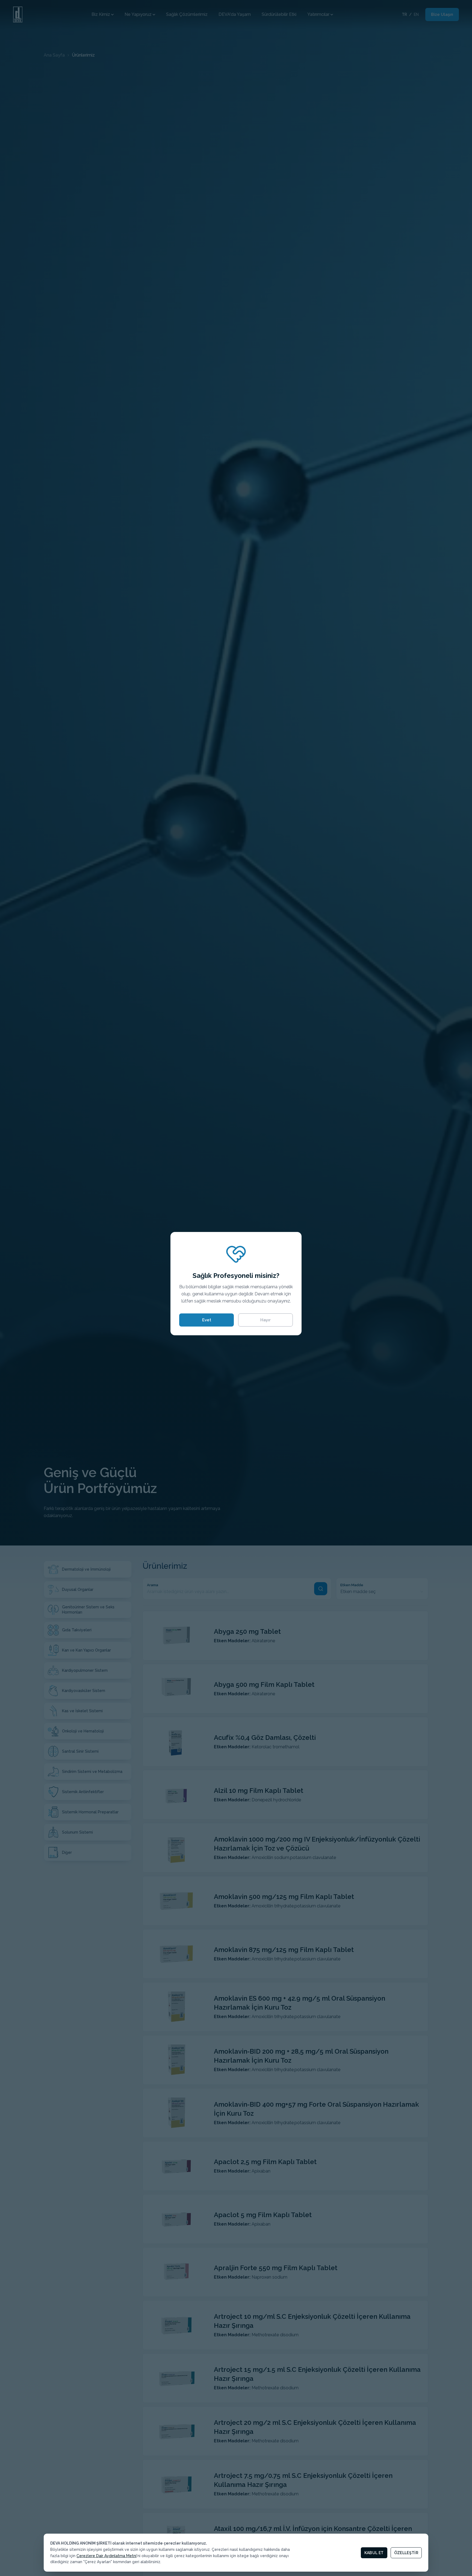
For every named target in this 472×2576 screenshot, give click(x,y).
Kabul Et (374, 2553)
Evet (207, 1320)
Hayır (265, 1320)
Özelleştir (406, 2553)
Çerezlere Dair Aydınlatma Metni (107, 2556)
